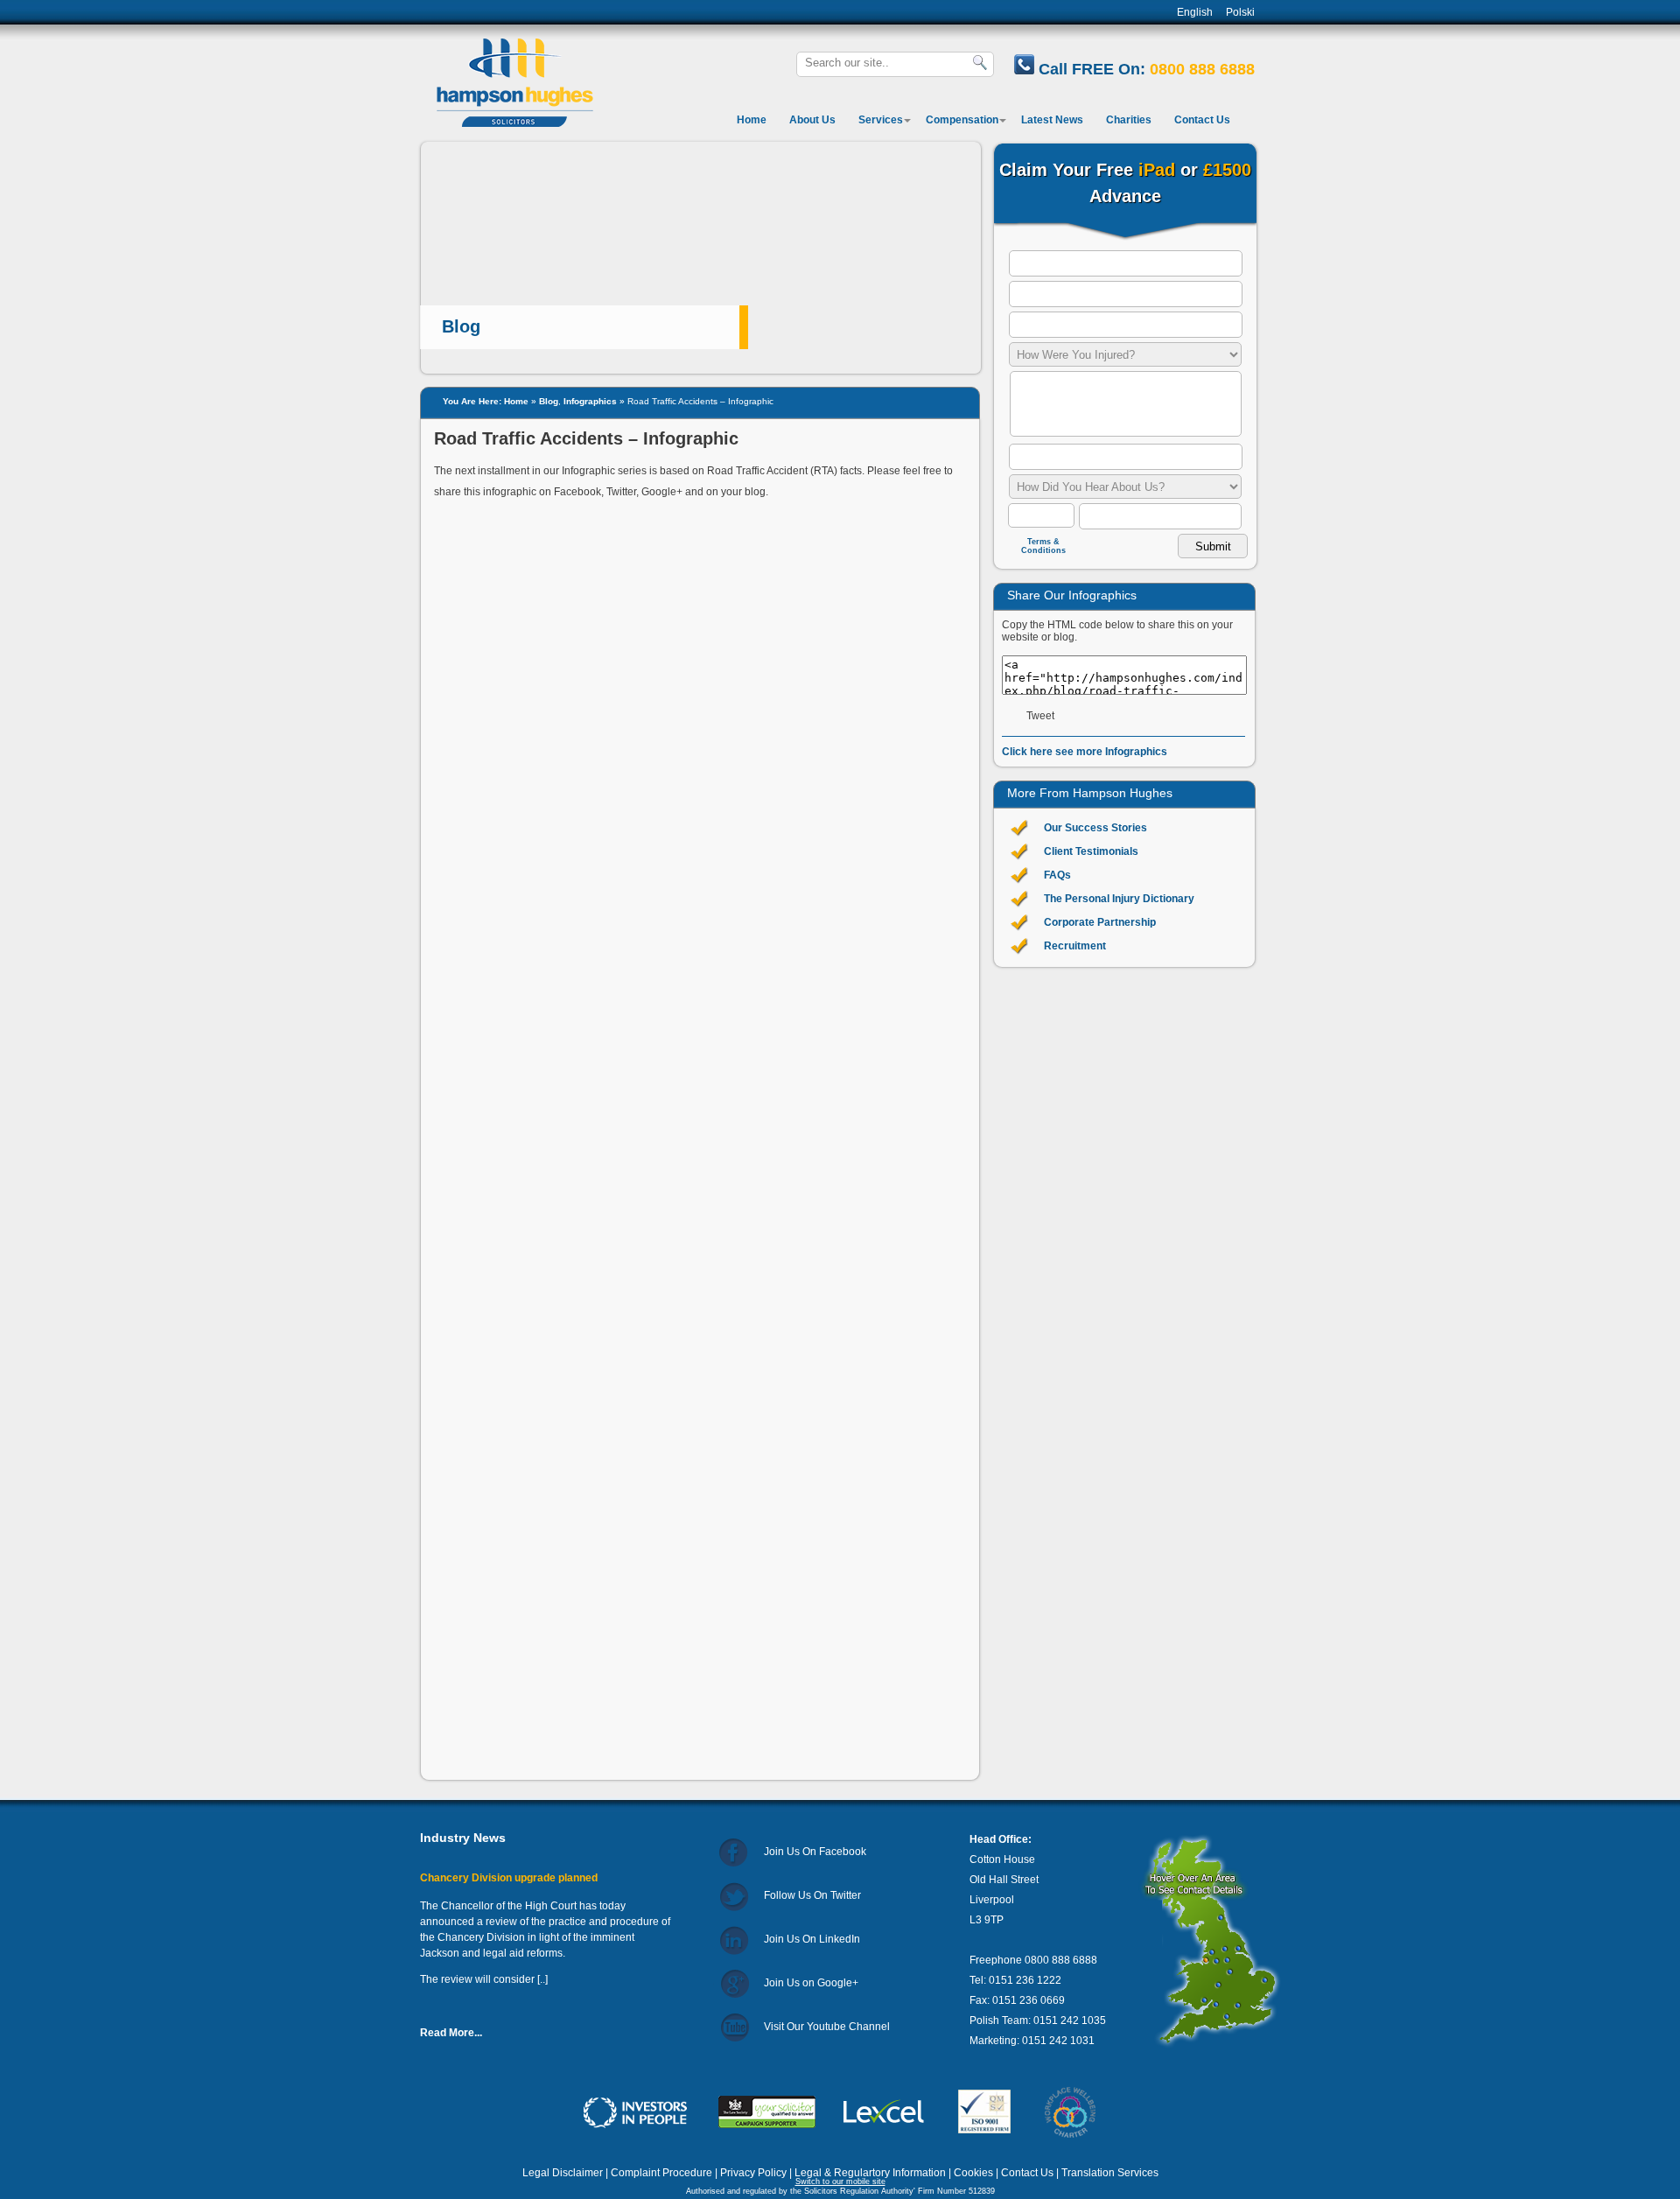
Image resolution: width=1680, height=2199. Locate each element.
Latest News (1052, 120)
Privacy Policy (753, 2173)
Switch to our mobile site (840, 2181)
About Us (812, 120)
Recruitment (1075, 946)
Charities (1129, 120)
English (1195, 12)
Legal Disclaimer (563, 2173)
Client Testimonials (1091, 851)
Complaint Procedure (661, 2173)
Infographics (590, 401)
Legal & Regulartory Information (870, 2173)
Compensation (962, 120)
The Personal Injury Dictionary (1119, 899)
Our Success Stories (1095, 828)
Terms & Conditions (1043, 546)
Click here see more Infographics (1085, 752)
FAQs (1057, 875)
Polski (1240, 12)
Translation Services (1110, 2173)
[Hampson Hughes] (513, 124)
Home (752, 120)
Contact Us (1202, 120)
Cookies (973, 2173)
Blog (549, 401)
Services (881, 120)
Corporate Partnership (1100, 922)
